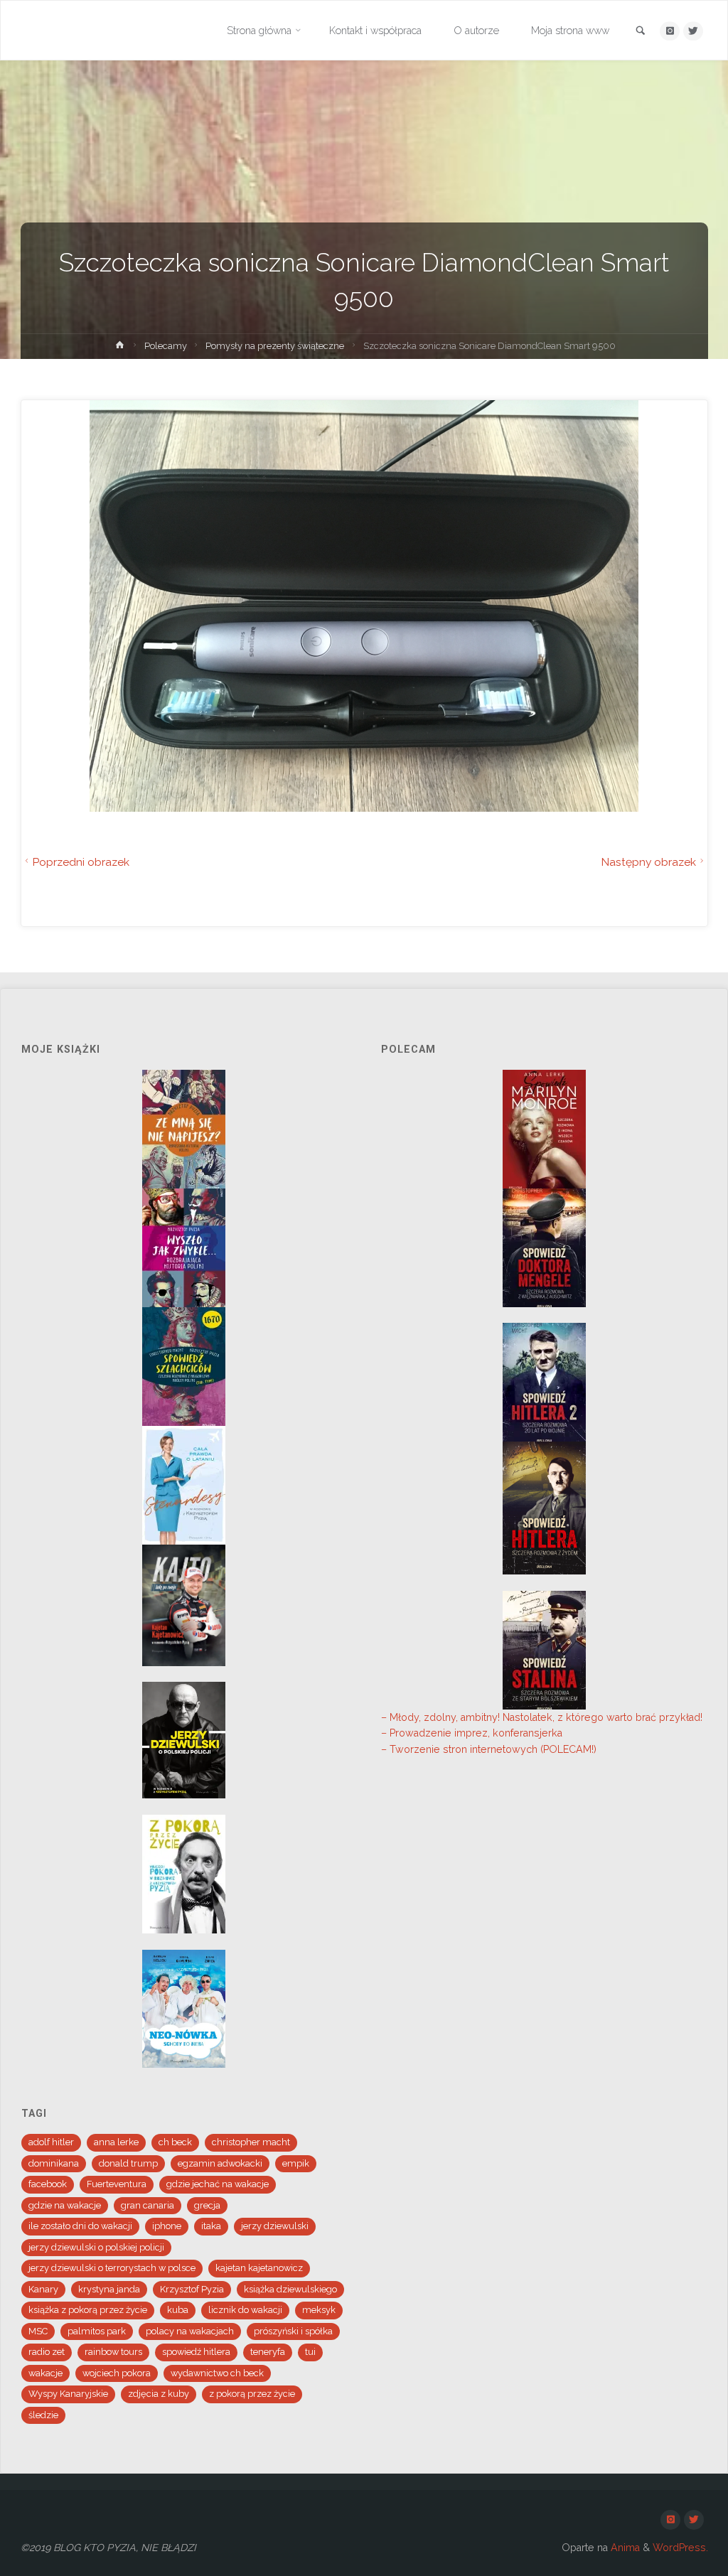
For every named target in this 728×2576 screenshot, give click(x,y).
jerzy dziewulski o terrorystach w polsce (112, 2268)
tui (310, 2352)
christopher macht (251, 2142)
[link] (641, 32)
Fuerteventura (117, 2184)
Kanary (43, 2289)
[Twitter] (693, 31)
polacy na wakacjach (190, 2331)
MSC (38, 2331)
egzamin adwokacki (220, 2163)
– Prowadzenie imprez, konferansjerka (472, 1733)
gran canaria (148, 2205)
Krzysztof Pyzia (192, 2289)
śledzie (43, 2415)
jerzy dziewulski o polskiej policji (96, 2247)
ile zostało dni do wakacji (80, 2226)
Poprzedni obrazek (81, 862)
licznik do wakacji (245, 2310)
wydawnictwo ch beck (217, 2373)
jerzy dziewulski (275, 2226)
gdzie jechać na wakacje (218, 2184)
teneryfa (268, 2352)
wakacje (45, 2373)
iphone (167, 2226)
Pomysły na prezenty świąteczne (275, 346)
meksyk (319, 2310)
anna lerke (116, 2142)
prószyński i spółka (293, 2331)
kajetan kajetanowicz (259, 2268)
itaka (211, 2226)
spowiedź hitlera (196, 2352)
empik (296, 2163)
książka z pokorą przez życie (88, 2310)
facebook (48, 2184)
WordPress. (680, 2548)
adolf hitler (51, 2142)
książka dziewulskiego (290, 2289)
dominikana (54, 2163)
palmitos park (97, 2331)
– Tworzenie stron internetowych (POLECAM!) (489, 1749)
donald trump (128, 2163)
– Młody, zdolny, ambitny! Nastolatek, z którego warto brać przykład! (542, 1717)
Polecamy (166, 346)
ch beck (175, 2142)
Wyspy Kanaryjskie (68, 2394)
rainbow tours (113, 2352)
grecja (207, 2205)
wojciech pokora (117, 2373)
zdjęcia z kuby (159, 2394)
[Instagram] (669, 31)
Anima (624, 2548)
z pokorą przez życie (252, 2394)
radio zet (47, 2352)
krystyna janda (109, 2289)
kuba (178, 2310)
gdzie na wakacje (65, 2205)
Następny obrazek (648, 862)
